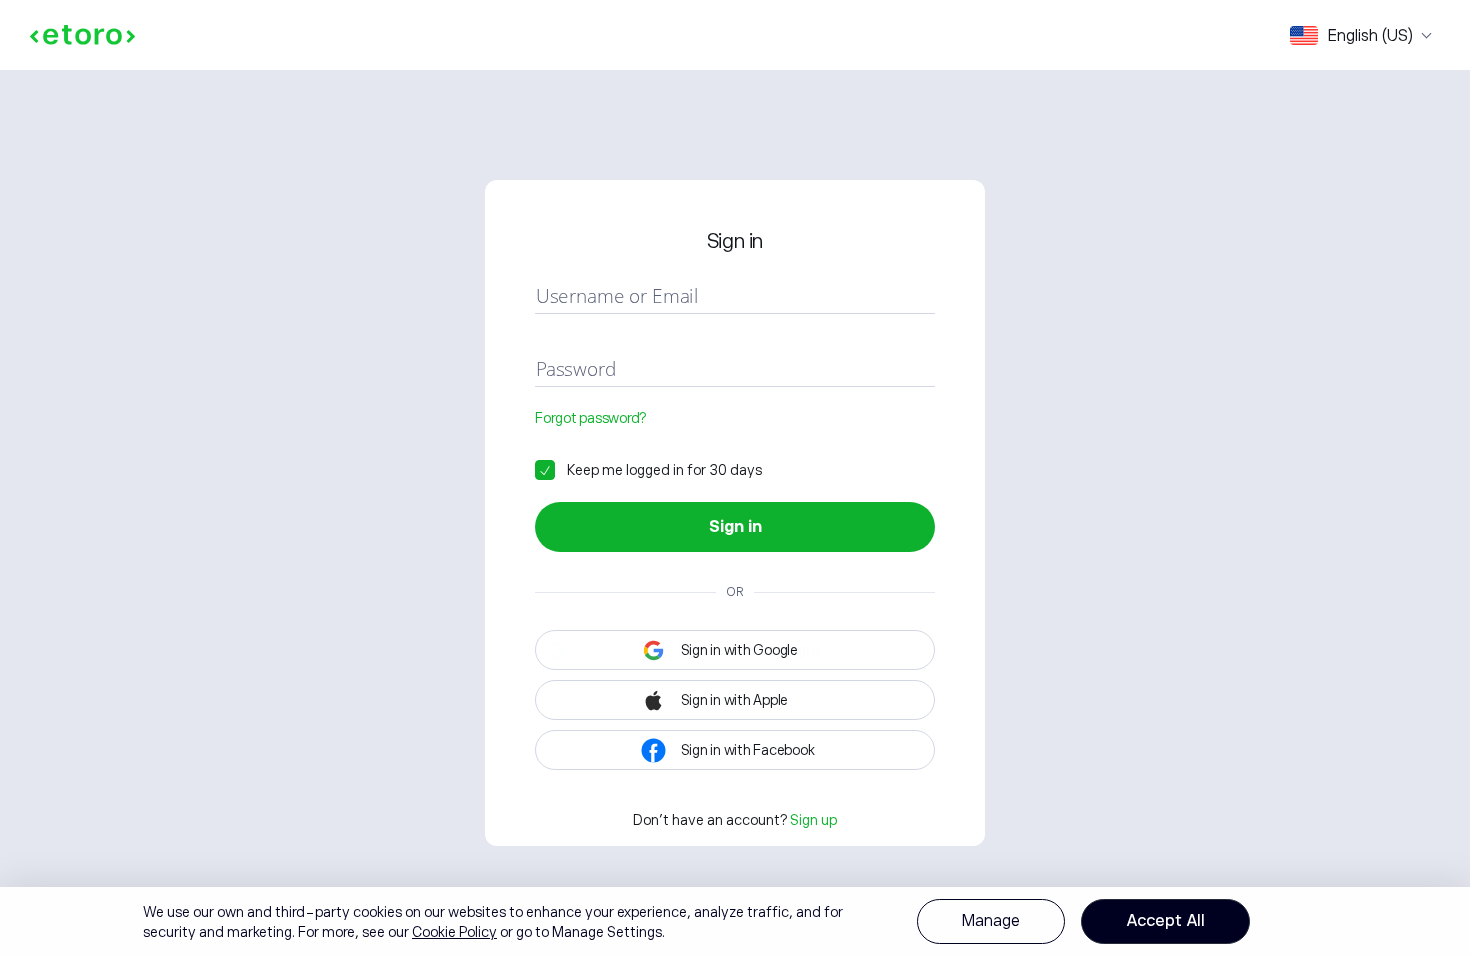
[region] (735, 921)
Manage (991, 921)
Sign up (813, 820)
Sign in (735, 527)
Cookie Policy (454, 932)
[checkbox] (648, 470)
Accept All (1165, 921)
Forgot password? (590, 418)
